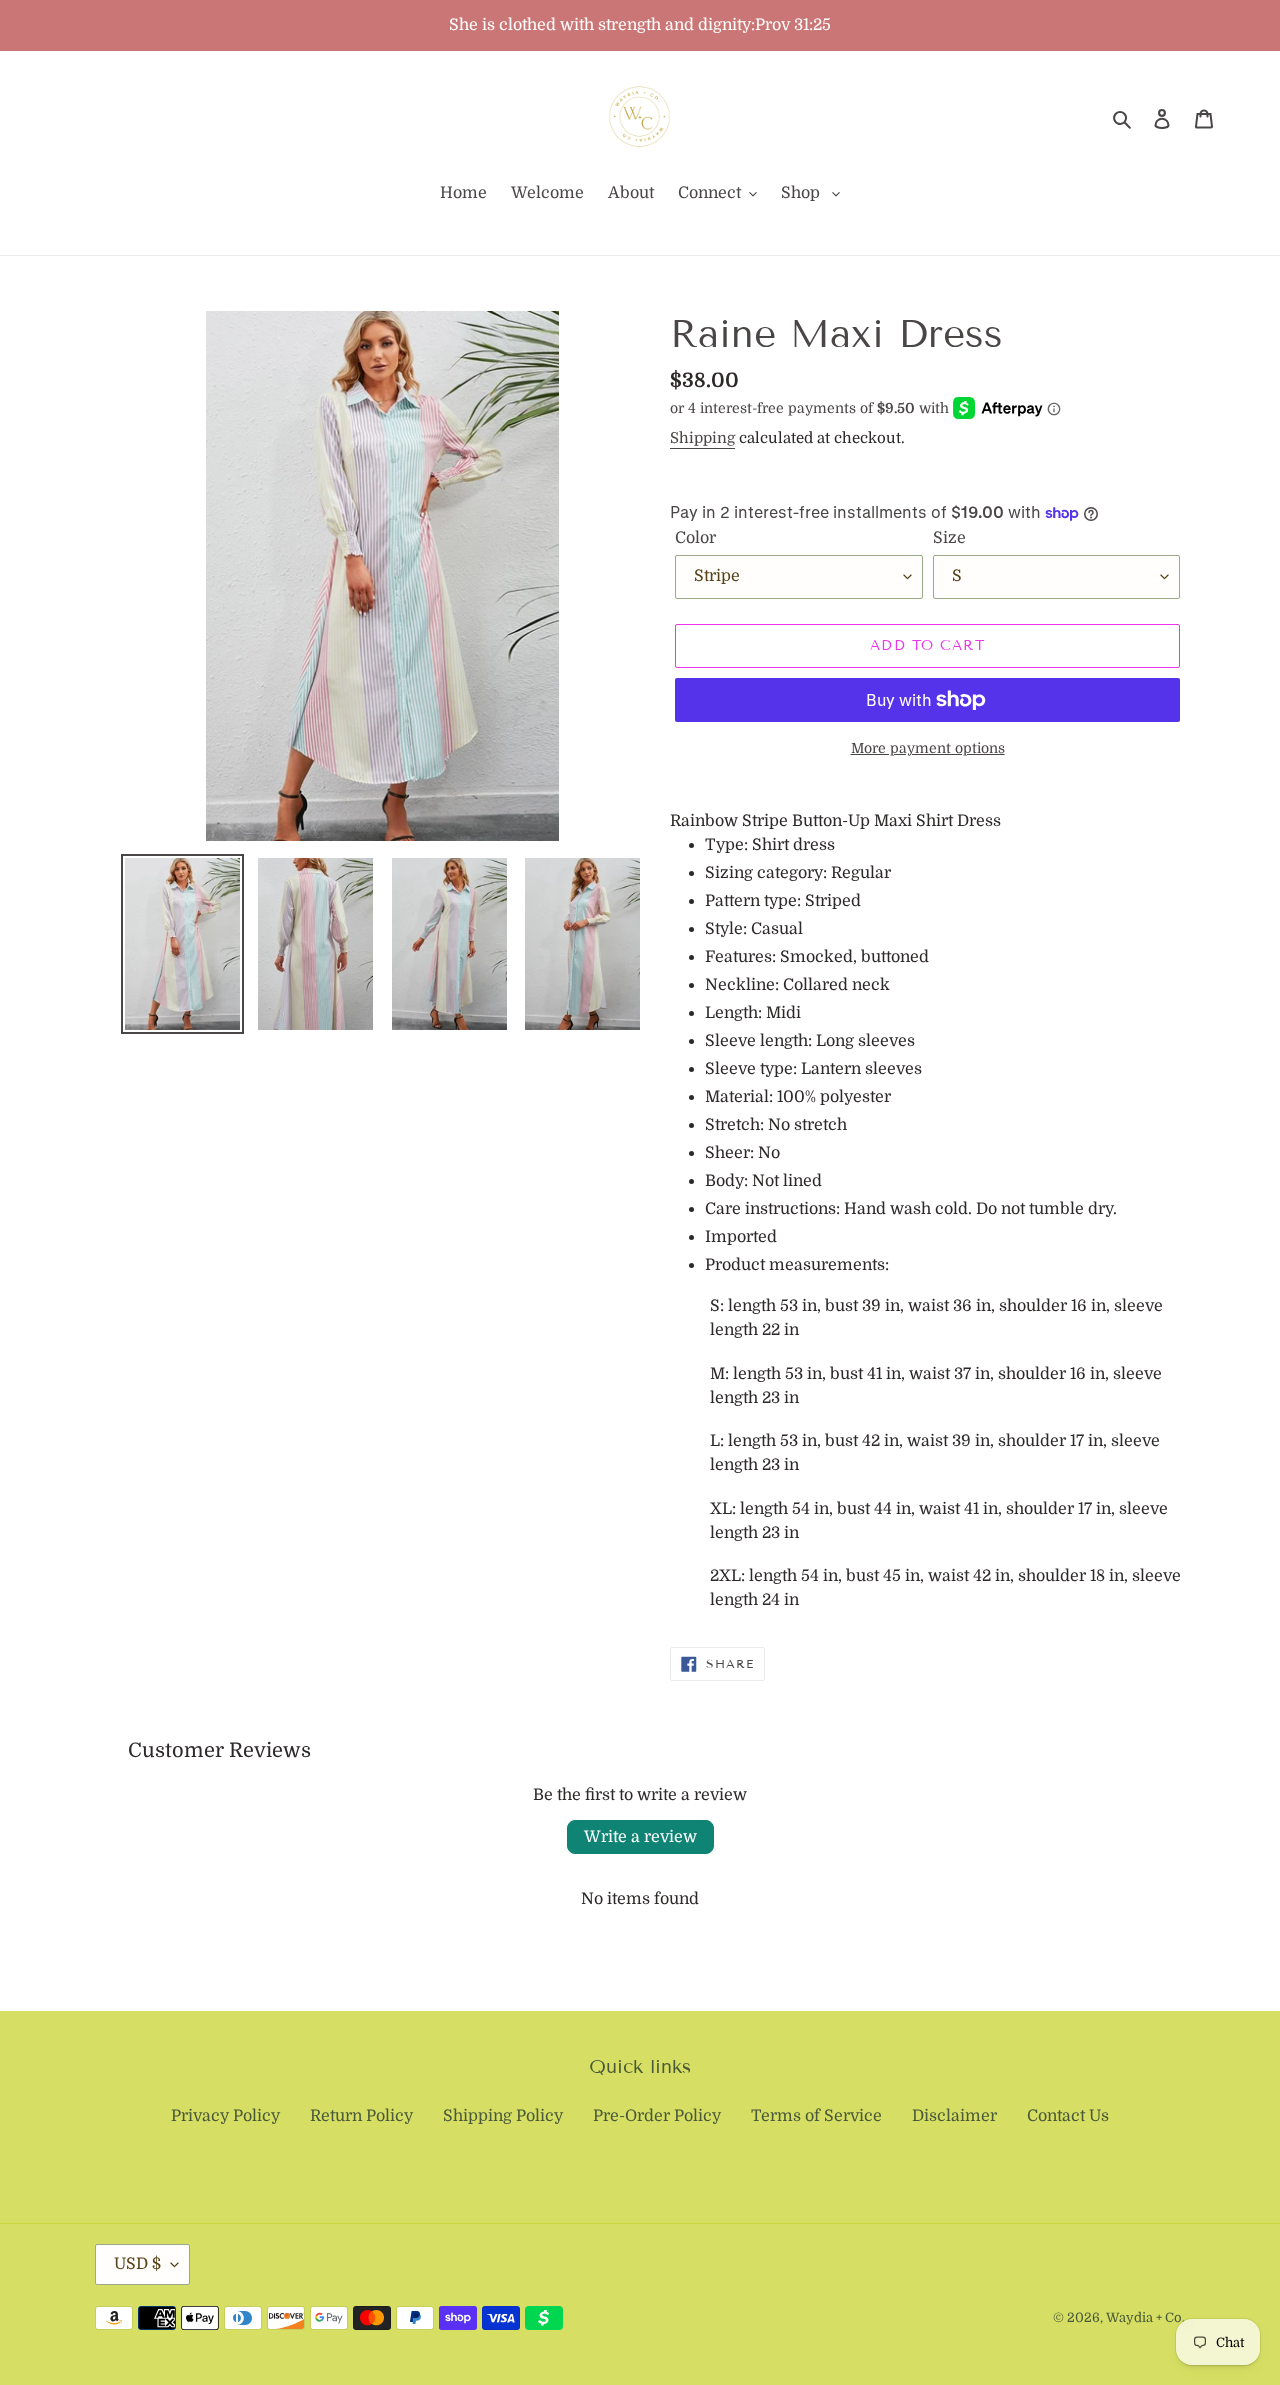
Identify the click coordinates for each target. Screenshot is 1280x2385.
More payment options (928, 748)
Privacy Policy (225, 2116)
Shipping (702, 438)
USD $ (137, 2264)
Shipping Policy (503, 2116)
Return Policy (361, 2116)
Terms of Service (816, 2116)
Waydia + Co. (1145, 2317)
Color (695, 538)
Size (949, 538)
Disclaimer (954, 2116)
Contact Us (1068, 2116)
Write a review (640, 1837)
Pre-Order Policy (657, 2116)
